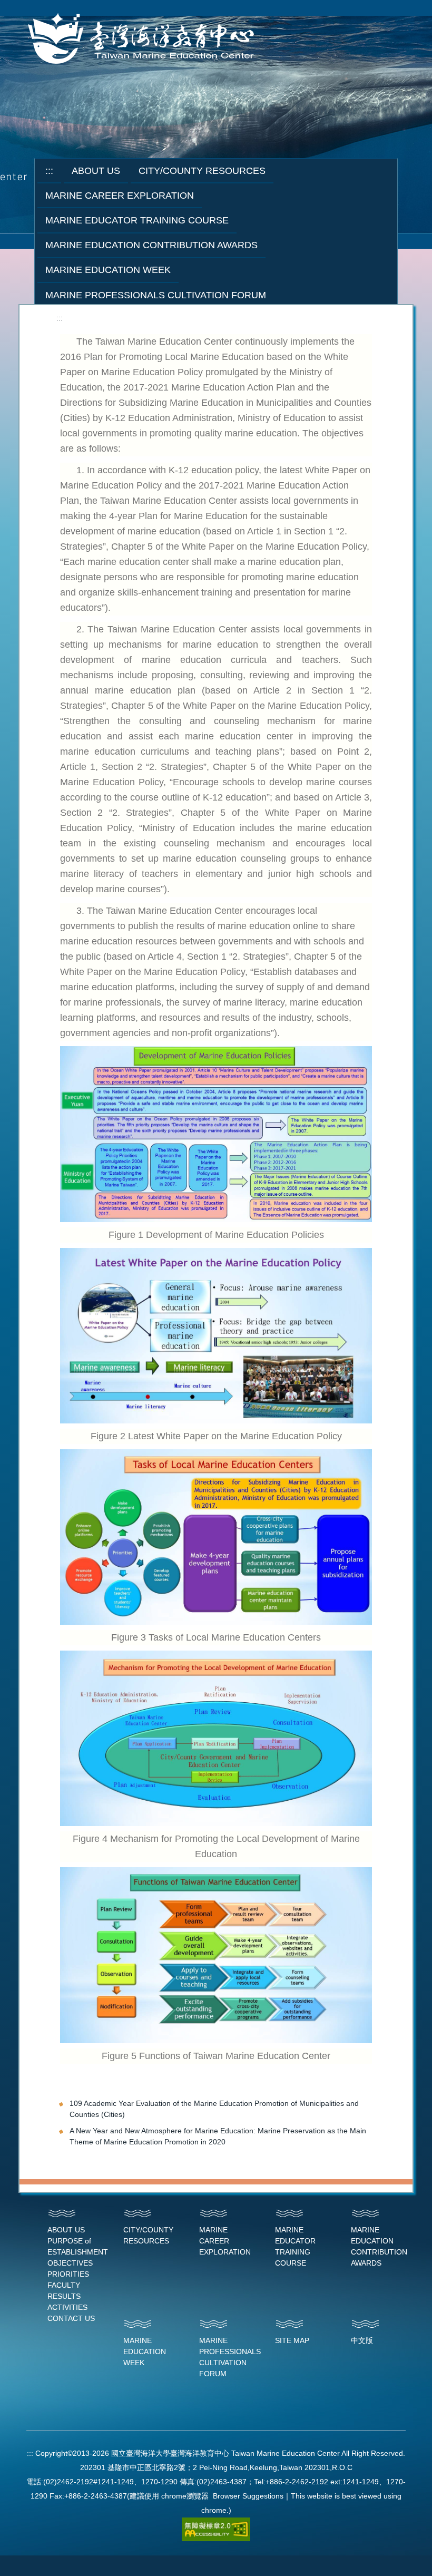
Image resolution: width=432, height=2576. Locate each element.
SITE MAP (292, 2340)
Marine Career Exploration (120, 196)
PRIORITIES (68, 2274)
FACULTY (64, 2285)
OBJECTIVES (70, 2263)
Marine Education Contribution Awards (151, 245)
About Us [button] (96, 171)
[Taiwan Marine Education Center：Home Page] (143, 40)
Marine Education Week (108, 270)
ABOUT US (66, 2230)
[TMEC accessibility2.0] (216, 2529)
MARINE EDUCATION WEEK (145, 2351)
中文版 (362, 2340)
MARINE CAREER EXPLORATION (225, 2241)
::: (49, 171)
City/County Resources (202, 171)
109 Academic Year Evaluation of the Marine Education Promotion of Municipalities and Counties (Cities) (214, 2109)
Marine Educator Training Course (137, 220)
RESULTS (64, 2296)
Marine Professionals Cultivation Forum (156, 295)
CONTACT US (71, 2318)
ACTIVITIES (67, 2307)
